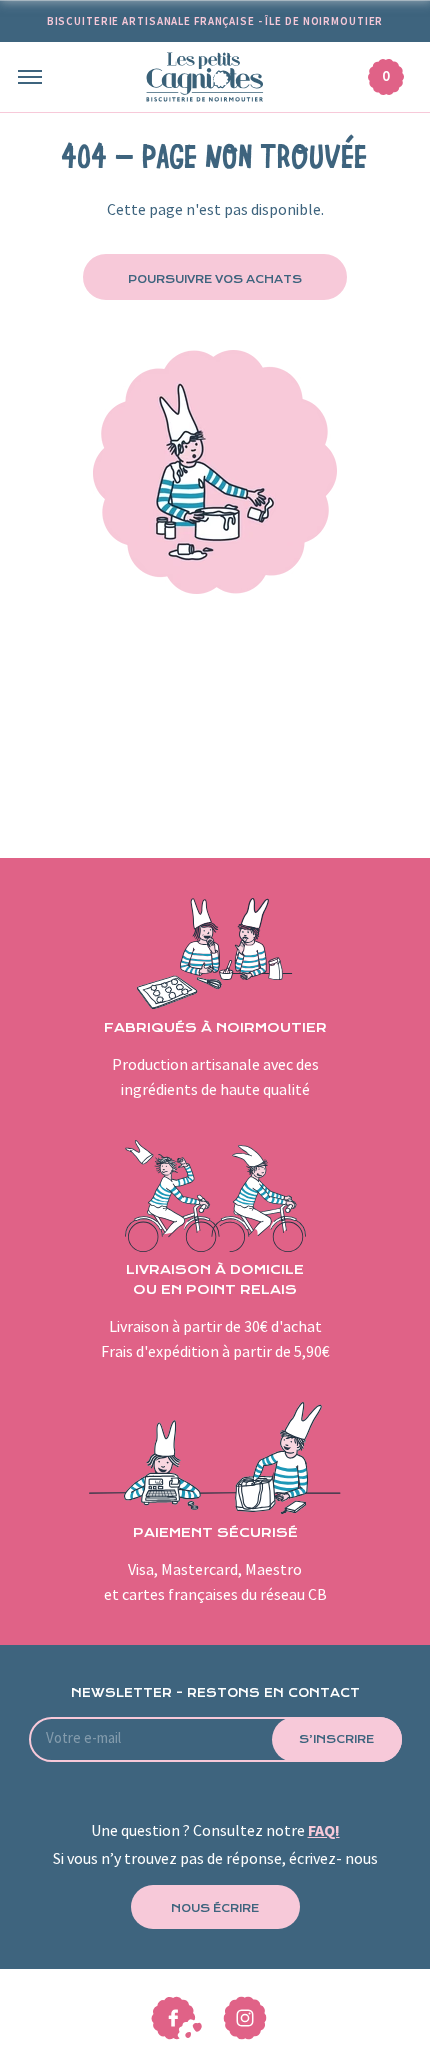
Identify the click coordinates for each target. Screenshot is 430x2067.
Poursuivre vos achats (215, 279)
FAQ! (324, 1831)
